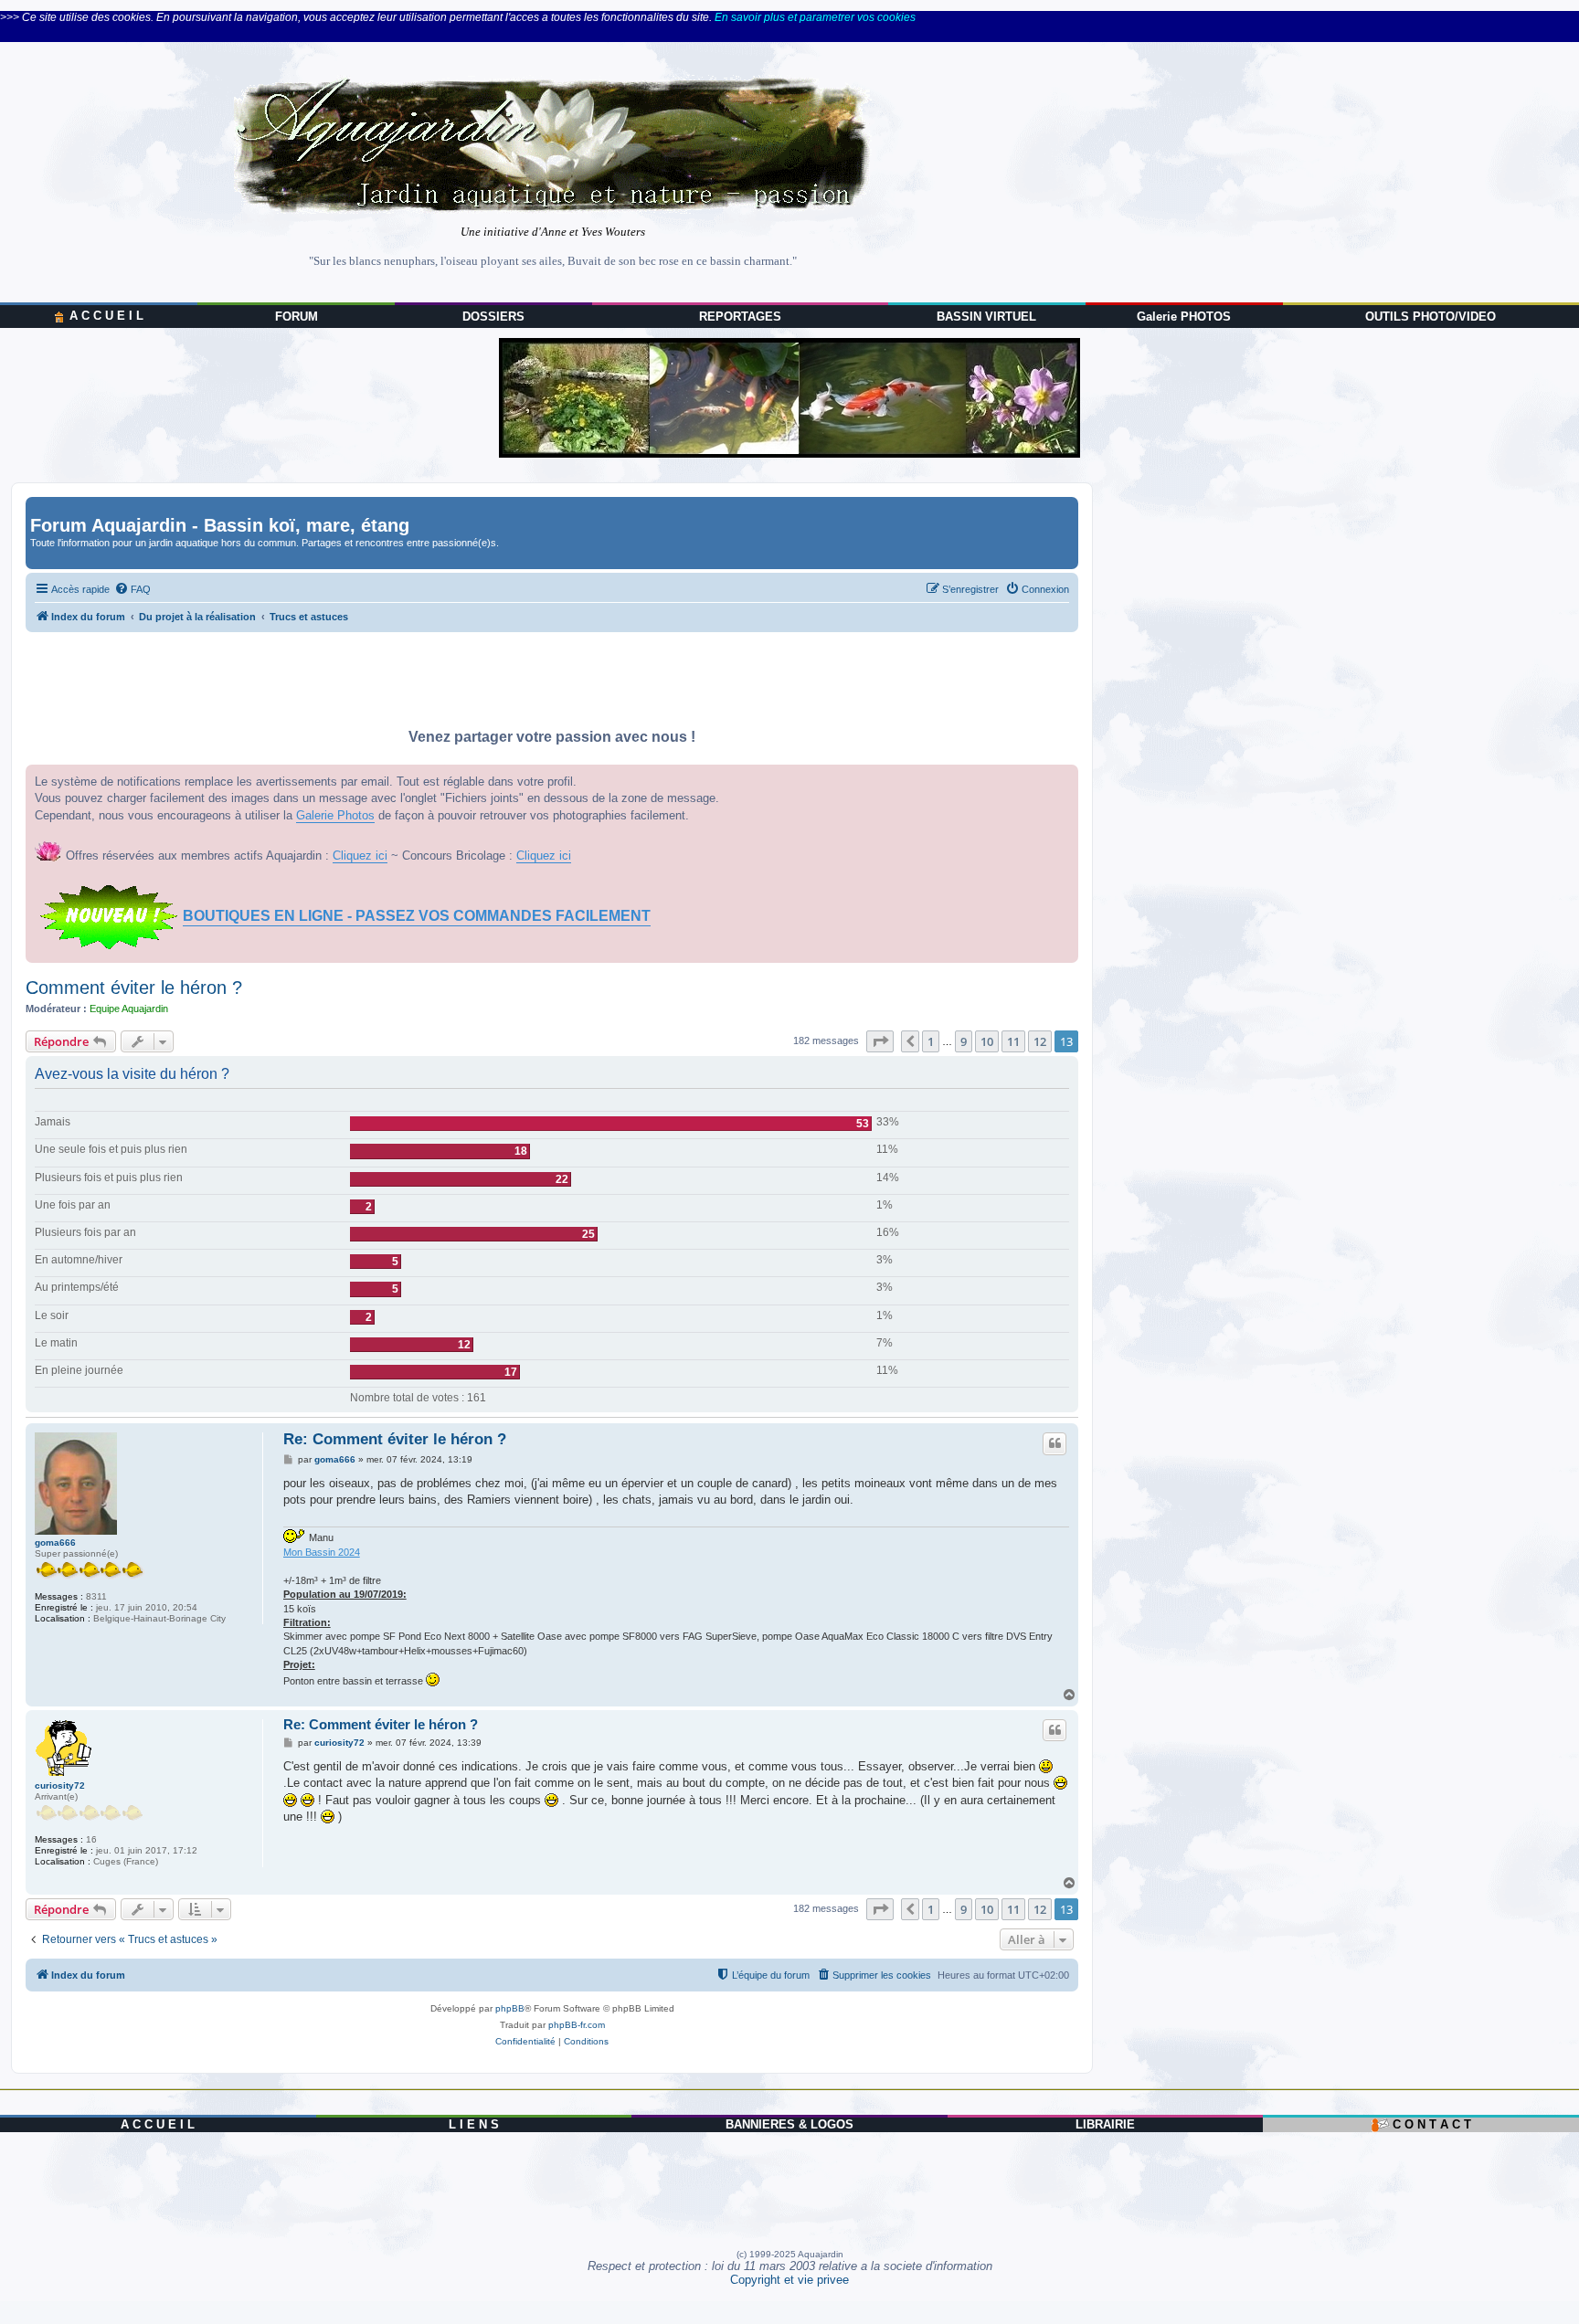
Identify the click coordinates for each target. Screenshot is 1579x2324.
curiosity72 (60, 1785)
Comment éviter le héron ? (134, 988)
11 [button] (1013, 1041)
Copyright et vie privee (789, 2280)
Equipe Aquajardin (129, 1009)
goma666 (55, 1542)
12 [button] (1040, 1041)
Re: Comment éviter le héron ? (395, 1439)
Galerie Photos (335, 815)
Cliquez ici (360, 856)
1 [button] (931, 1041)
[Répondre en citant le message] (1054, 1443)
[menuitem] (132, 589)
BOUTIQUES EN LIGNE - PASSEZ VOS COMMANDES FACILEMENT (417, 916)
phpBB (510, 2008)
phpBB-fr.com (577, 2025)
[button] (880, 1041)
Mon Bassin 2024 (322, 1552)
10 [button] (987, 1041)
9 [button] (964, 1041)
